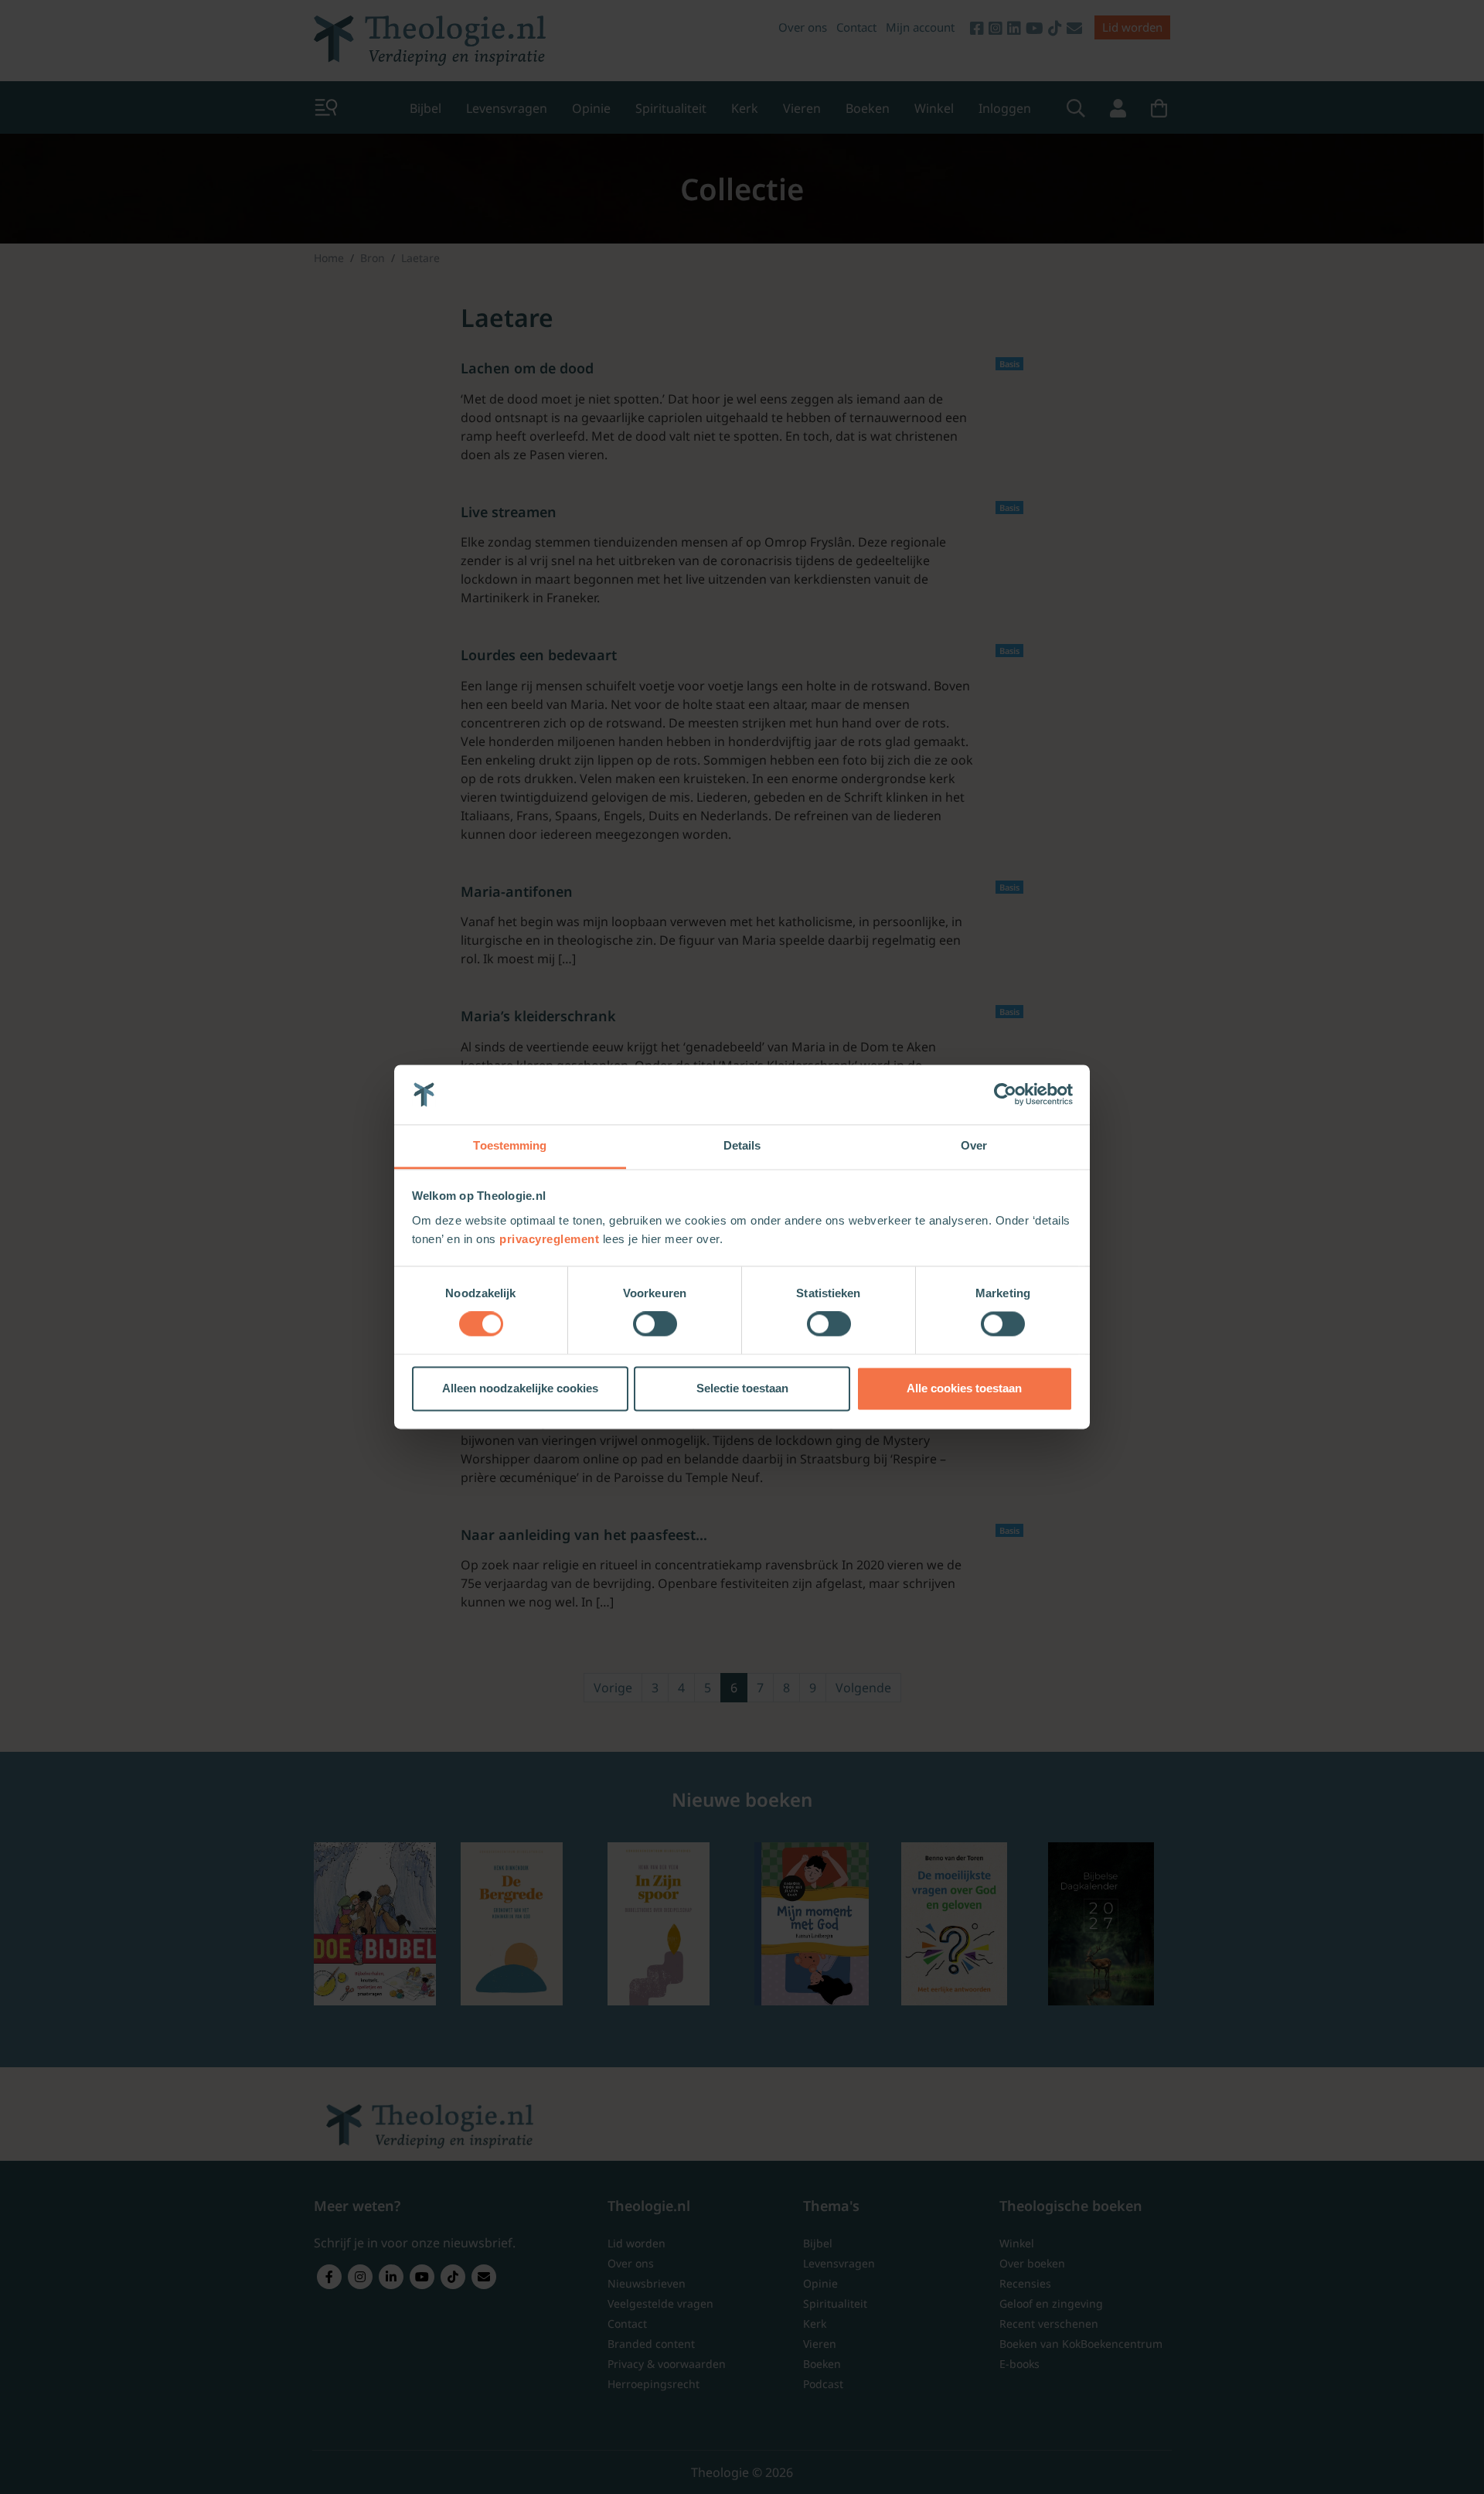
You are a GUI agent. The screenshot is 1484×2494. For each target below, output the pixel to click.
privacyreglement (549, 1239)
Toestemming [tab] (510, 1145)
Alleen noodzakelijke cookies (520, 1388)
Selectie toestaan (742, 1388)
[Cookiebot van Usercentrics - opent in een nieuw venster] (1005, 1095)
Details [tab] (742, 1145)
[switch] (655, 1324)
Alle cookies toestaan (964, 1388)
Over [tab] (974, 1145)
